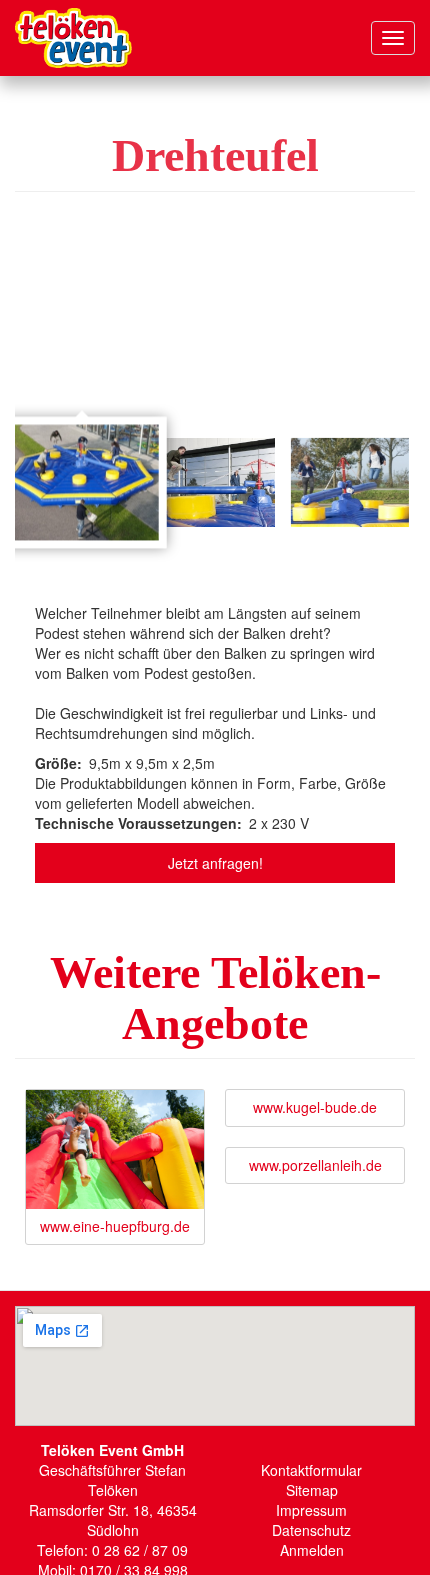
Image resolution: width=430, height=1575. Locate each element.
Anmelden (312, 1550)
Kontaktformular (311, 1470)
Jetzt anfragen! (215, 863)
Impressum (311, 1510)
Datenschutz (311, 1530)
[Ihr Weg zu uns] (215, 1366)
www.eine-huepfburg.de (115, 1226)
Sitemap (312, 1490)
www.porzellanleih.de (315, 1165)
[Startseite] (73, 38)
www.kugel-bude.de (315, 1107)
